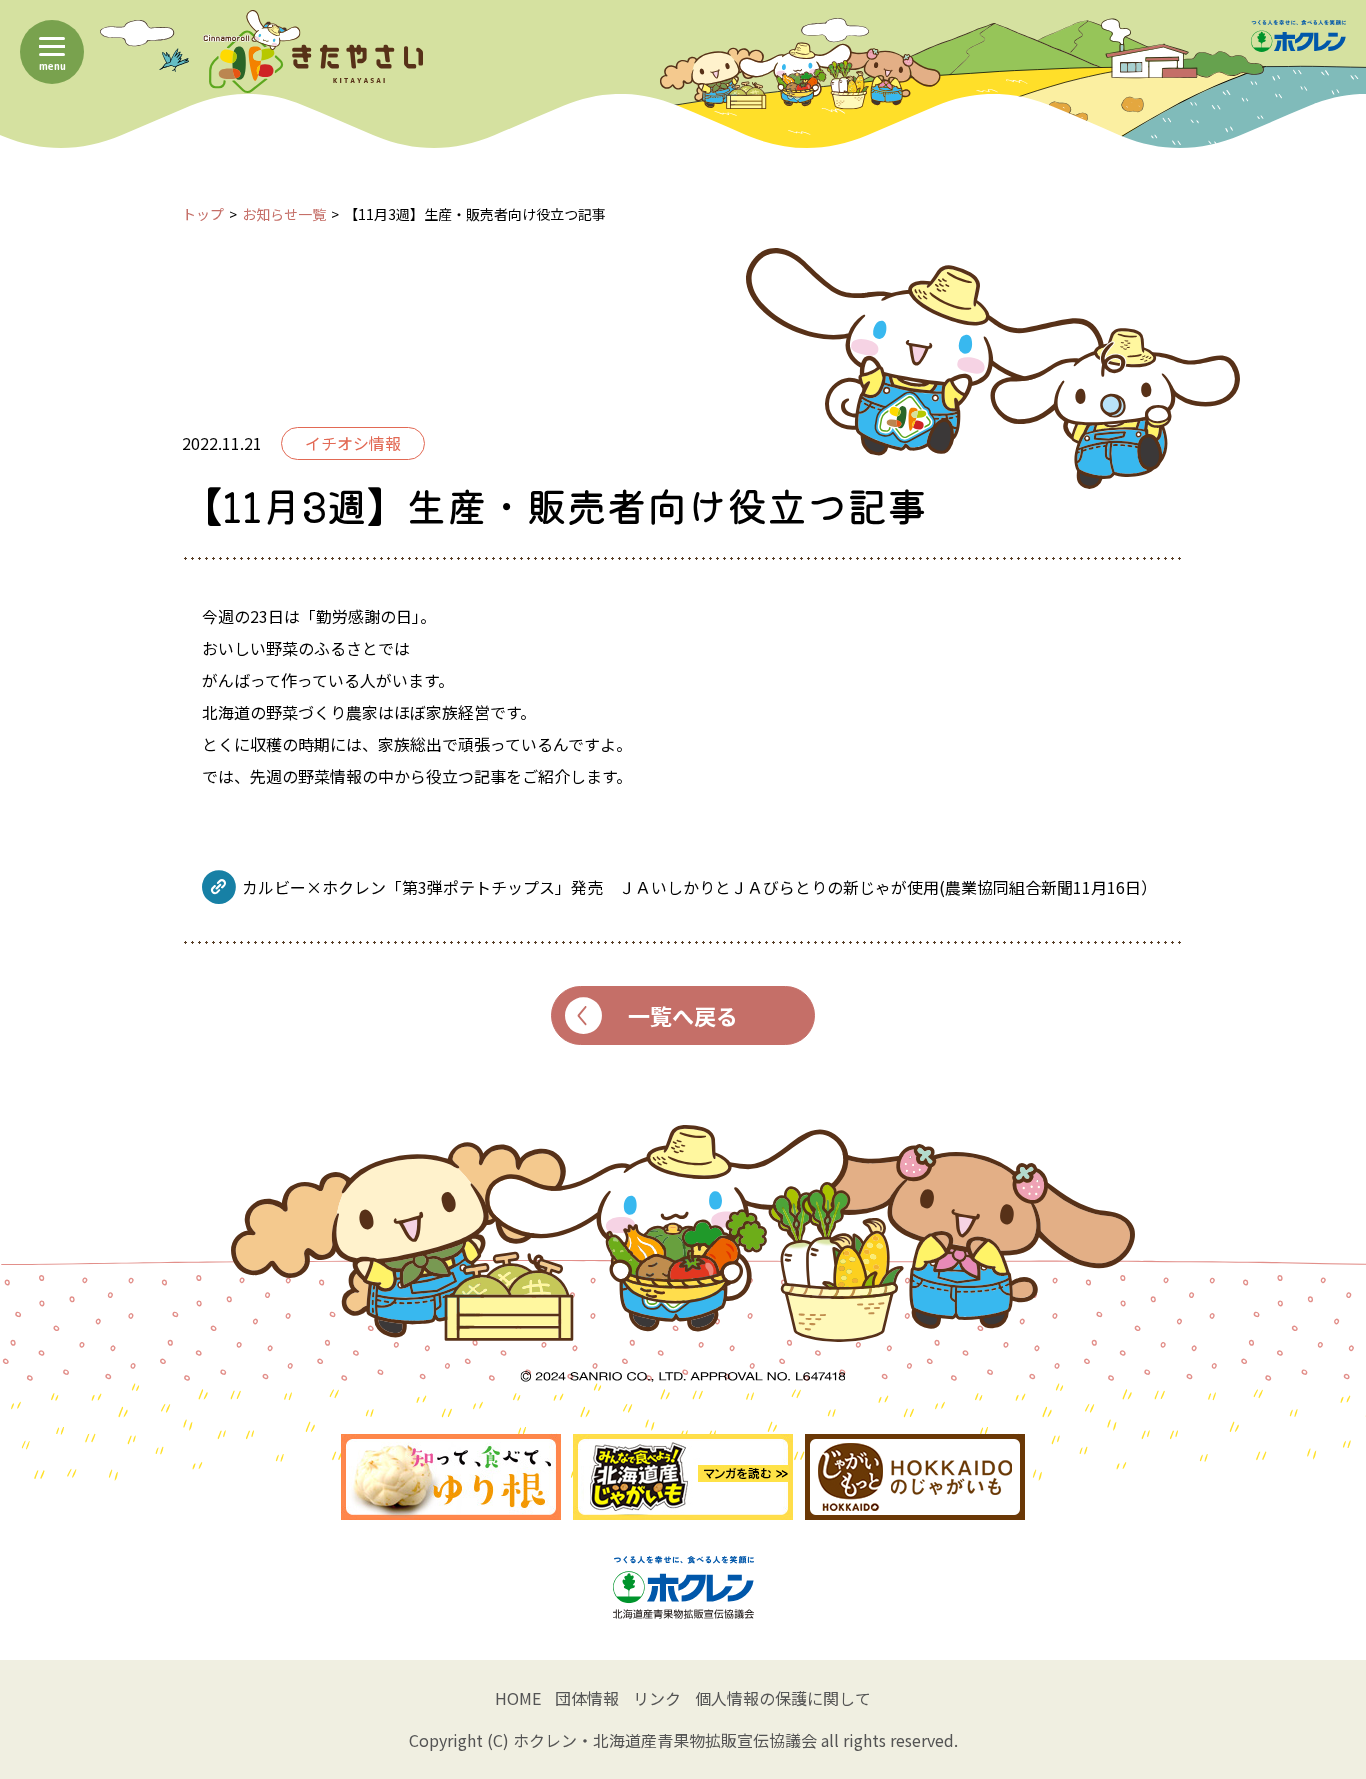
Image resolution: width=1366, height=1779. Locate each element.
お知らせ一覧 (284, 214)
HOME (518, 1698)
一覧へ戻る (683, 1015)
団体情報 (587, 1698)
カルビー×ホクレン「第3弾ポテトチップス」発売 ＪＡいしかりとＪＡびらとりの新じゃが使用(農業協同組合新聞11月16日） (699, 887)
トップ (203, 214)
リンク (657, 1698)
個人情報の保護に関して (783, 1698)
